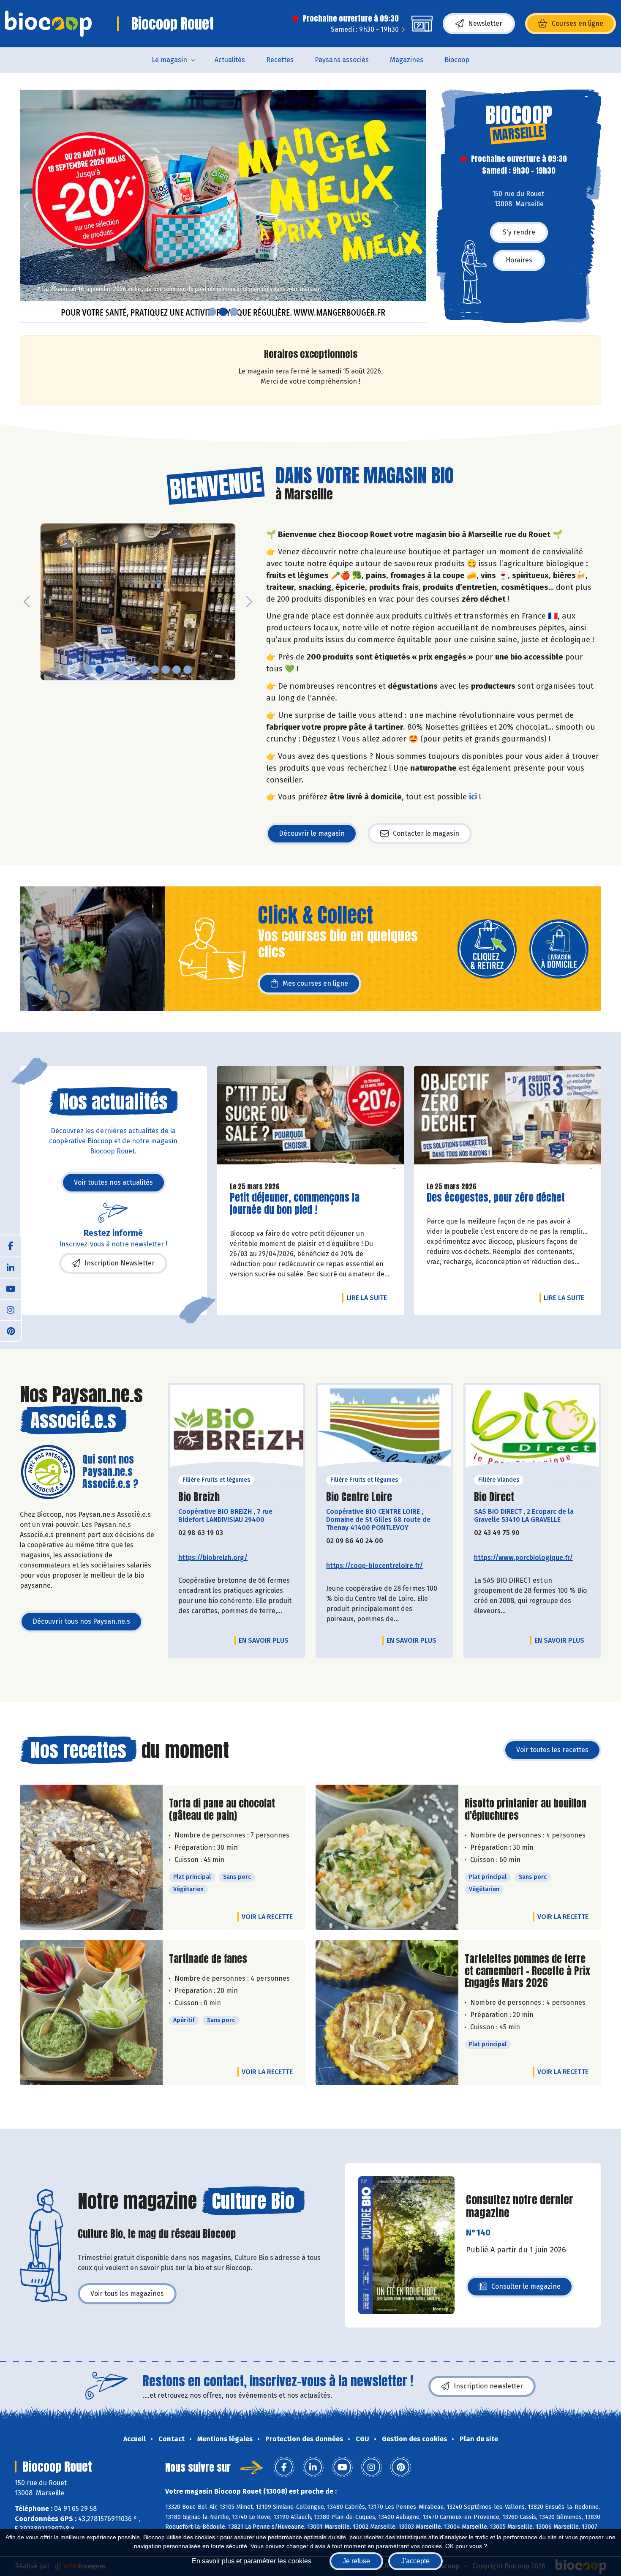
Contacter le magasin (426, 833)
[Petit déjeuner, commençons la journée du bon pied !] (311, 1120)
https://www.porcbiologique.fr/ (523, 1558)
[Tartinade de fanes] (91, 2013)
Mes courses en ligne (315, 983)
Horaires (519, 260)
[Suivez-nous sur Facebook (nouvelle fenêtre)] (11, 1246)
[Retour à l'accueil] (48, 24)
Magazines (407, 60)
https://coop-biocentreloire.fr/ (375, 1566)
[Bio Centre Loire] (384, 1429)
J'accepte (415, 2561)
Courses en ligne (577, 23)
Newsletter (485, 23)
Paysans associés (342, 60)
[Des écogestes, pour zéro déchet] (508, 1120)
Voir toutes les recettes (552, 1750)
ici (473, 797)
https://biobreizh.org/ (213, 1558)
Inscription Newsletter (120, 1263)
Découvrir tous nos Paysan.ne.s (81, 1621)
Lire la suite (369, 1298)
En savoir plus (264, 1640)
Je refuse (356, 2561)
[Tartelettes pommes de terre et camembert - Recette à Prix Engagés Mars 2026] (387, 2013)
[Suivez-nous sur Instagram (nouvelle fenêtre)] (11, 1309)
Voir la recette (267, 1917)
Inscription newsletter (488, 2386)
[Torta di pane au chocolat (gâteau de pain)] (91, 1857)
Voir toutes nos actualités (113, 1182)
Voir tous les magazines (127, 2294)
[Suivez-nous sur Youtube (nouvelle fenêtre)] (11, 1288)
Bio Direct (494, 1497)
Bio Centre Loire (359, 1497)
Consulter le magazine (526, 2289)
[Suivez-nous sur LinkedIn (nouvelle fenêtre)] (11, 1267)
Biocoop (457, 60)
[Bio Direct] (532, 1429)
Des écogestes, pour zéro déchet (496, 1198)
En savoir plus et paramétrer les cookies (252, 2561)
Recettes (280, 60)
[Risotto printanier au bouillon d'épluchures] (387, 1857)
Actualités (230, 60)
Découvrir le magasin (312, 833)
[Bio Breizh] (237, 1429)
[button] (27, 206)
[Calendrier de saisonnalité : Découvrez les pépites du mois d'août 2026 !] (223, 206)
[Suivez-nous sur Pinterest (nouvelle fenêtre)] (11, 1330)
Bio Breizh (199, 1497)
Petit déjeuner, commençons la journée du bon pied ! (295, 1204)
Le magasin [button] (169, 60)
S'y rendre (519, 232)
